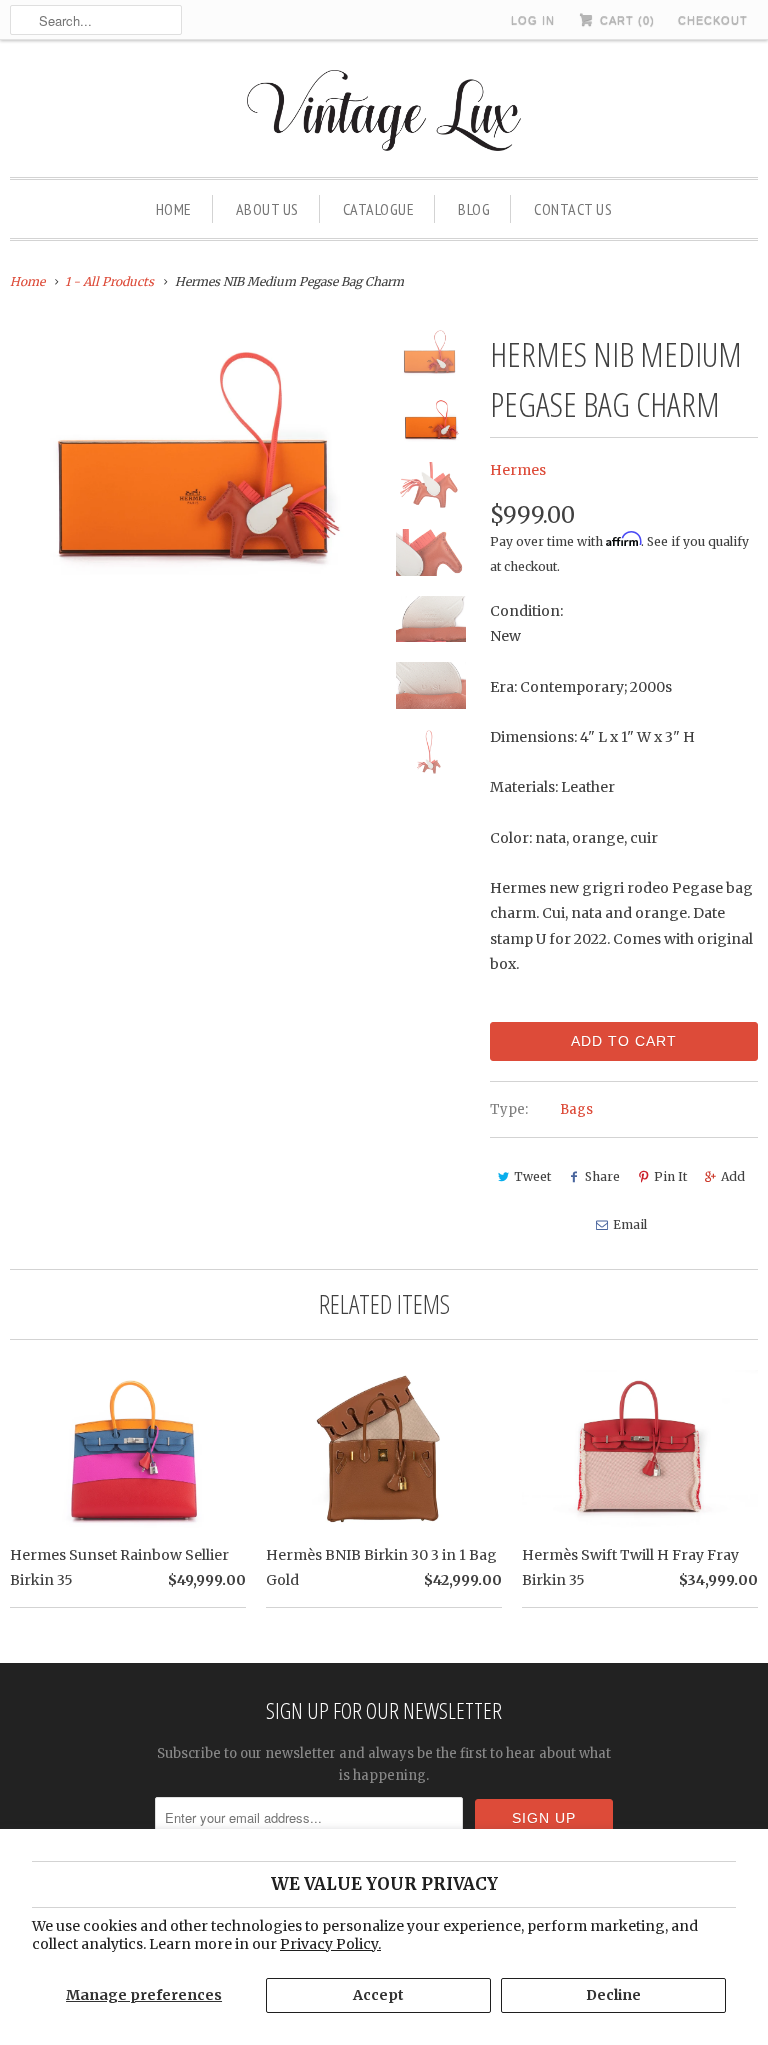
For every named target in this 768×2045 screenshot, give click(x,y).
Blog (474, 209)
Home (174, 209)
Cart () (625, 20)
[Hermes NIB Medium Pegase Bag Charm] (194, 451)
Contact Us (573, 209)
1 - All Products (109, 281)
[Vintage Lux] (384, 113)
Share (602, 1176)
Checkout (713, 20)
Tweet (532, 1176)
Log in (533, 20)
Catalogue (379, 209)
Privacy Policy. (330, 1944)
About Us (267, 209)
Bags (576, 1109)
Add (733, 1176)
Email (630, 1224)
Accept (378, 1995)
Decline (613, 1995)
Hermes (518, 470)
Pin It (670, 1176)
